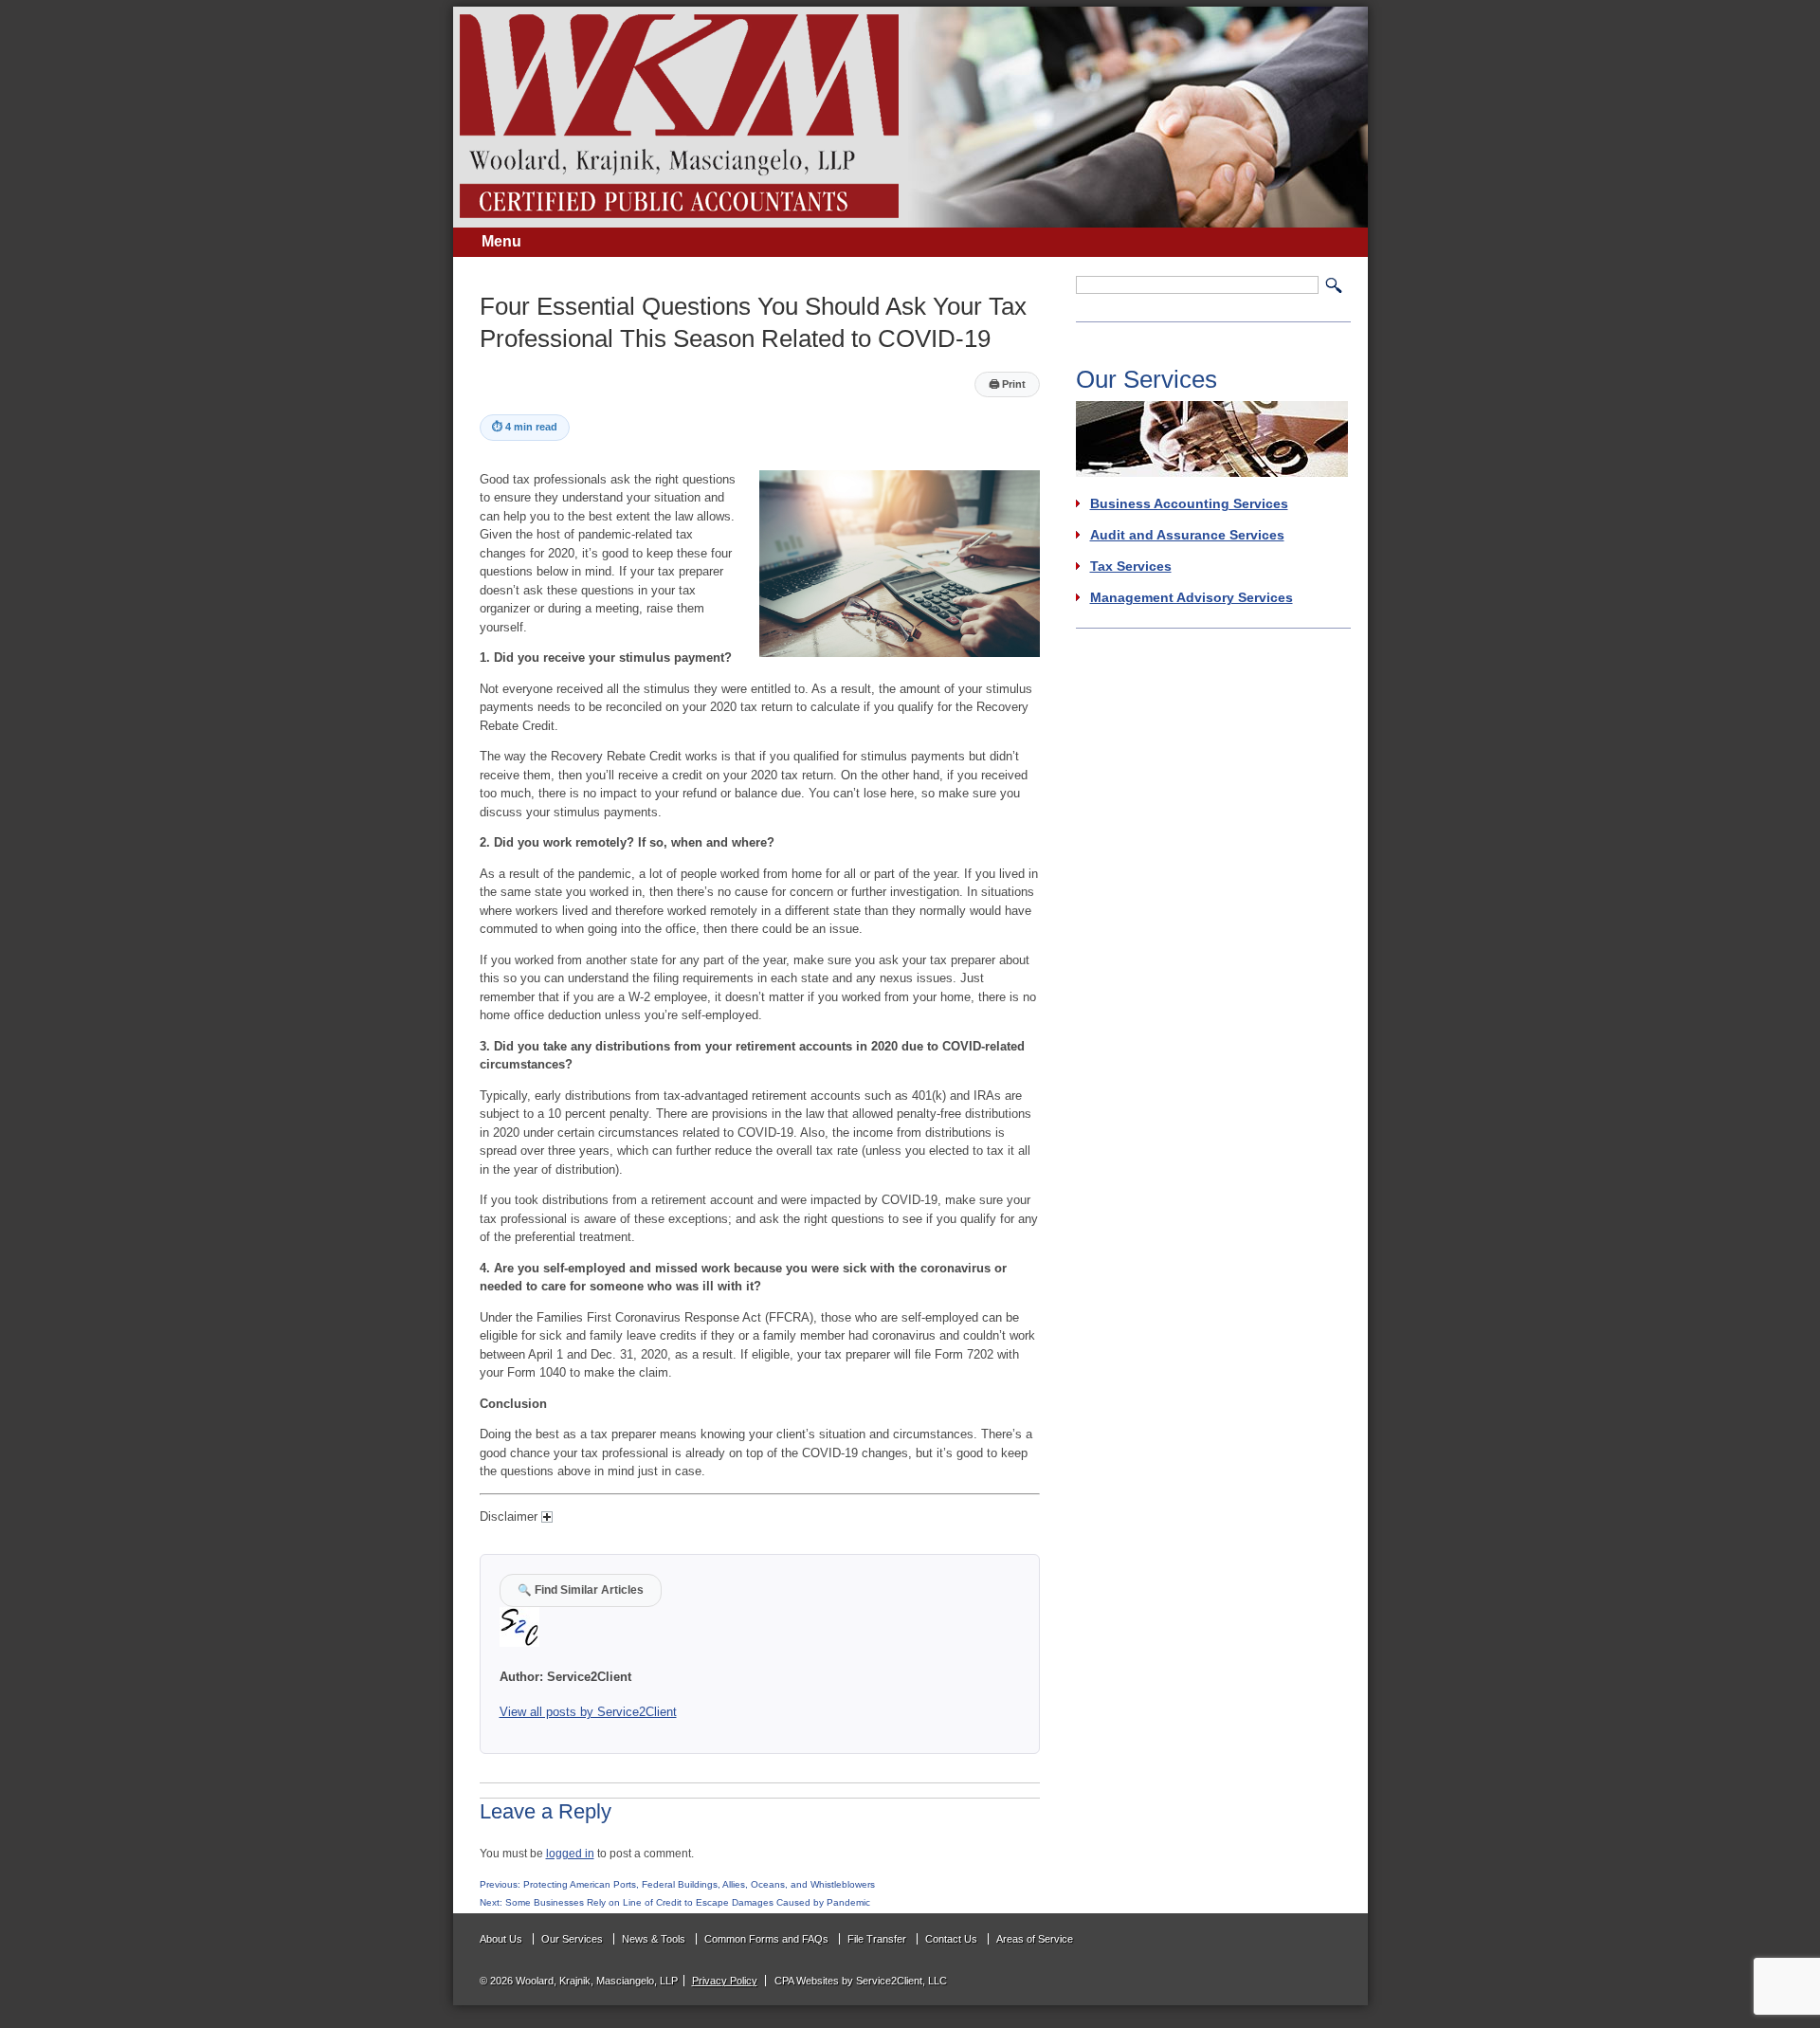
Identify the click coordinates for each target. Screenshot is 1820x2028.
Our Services (572, 1939)
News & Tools (654, 1939)
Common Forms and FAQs (766, 1939)
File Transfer (877, 1939)
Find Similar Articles (581, 1590)
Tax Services (1131, 566)
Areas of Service (1035, 1939)
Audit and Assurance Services (1187, 535)
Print (1007, 384)
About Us (501, 1939)
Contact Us (951, 1939)
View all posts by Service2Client (588, 1712)
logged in (570, 1853)
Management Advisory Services (1192, 597)
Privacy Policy (725, 1981)
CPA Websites (807, 1981)
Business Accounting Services (1189, 503)
